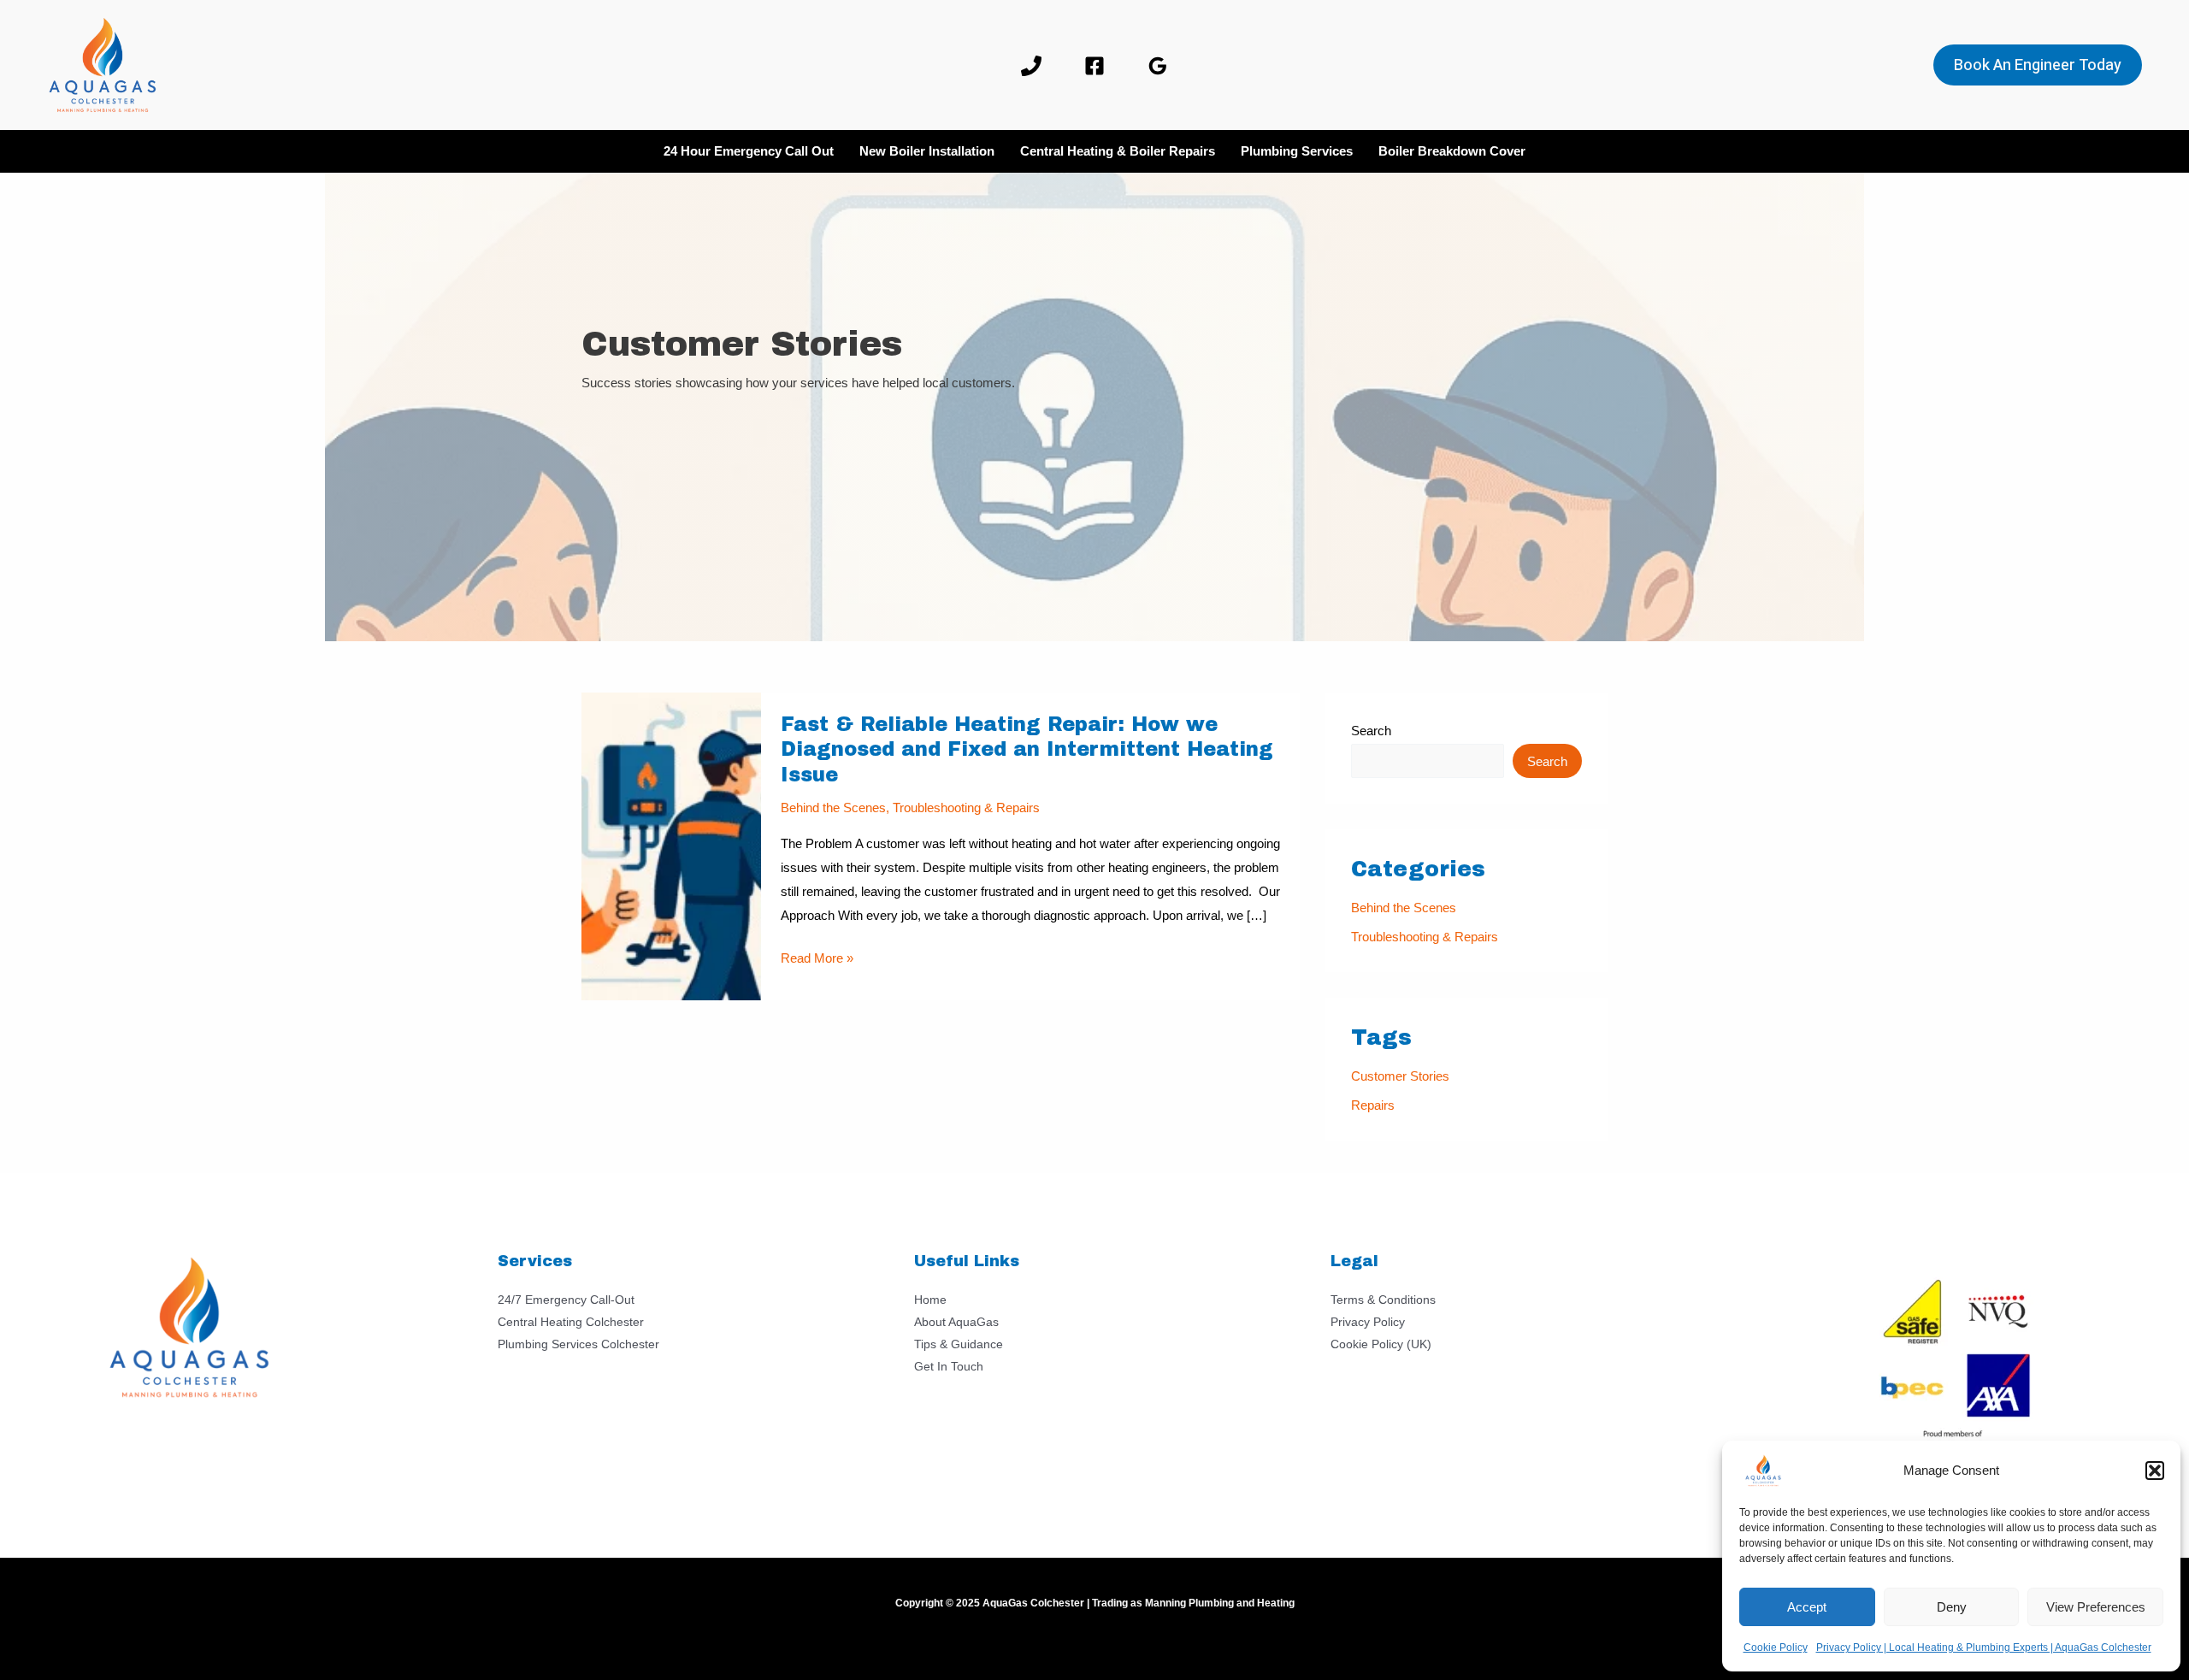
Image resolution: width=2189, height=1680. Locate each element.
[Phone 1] (1031, 66)
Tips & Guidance (959, 1344)
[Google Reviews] (1158, 66)
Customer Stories (1400, 1076)
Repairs (1373, 1105)
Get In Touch (949, 1366)
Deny (1952, 1607)
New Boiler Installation (927, 151)
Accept (1807, 1607)
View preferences (2096, 1607)
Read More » (817, 960)
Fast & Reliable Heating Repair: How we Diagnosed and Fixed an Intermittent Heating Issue (1027, 750)
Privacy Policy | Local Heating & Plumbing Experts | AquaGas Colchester (1984, 1648)
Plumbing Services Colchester (578, 1344)
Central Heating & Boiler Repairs (1118, 151)
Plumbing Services (1297, 151)
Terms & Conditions (1383, 1300)
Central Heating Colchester (571, 1322)
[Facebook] (1094, 66)
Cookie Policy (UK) (1381, 1344)
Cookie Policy (1776, 1648)
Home (930, 1300)
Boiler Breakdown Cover (1452, 151)
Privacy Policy (1368, 1322)
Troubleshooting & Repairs (966, 808)
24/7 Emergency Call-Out (566, 1300)
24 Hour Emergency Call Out (749, 151)
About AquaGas (956, 1322)
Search (1371, 731)
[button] (2155, 1471)
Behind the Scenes (833, 808)
